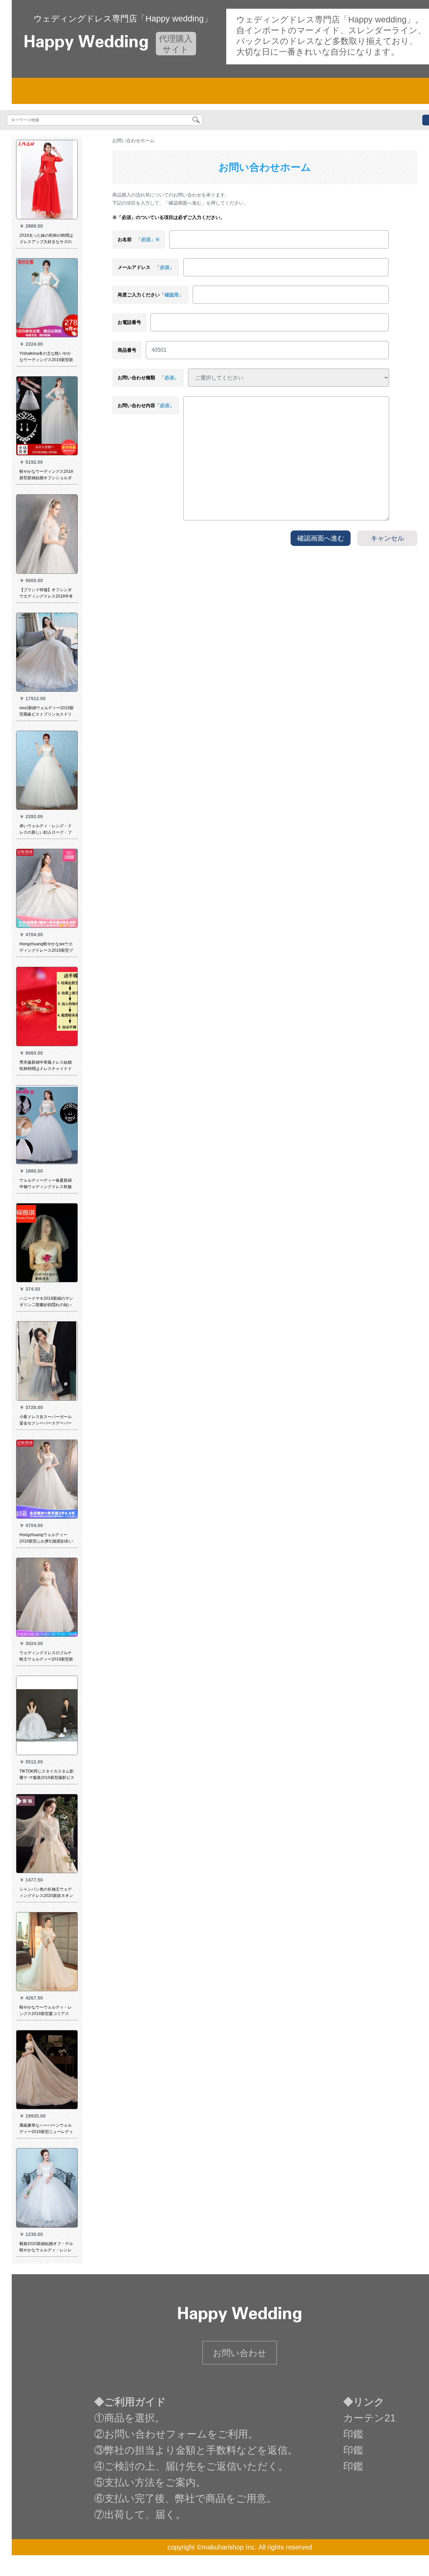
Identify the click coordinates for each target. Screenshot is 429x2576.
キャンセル (387, 538)
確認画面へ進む (321, 538)
